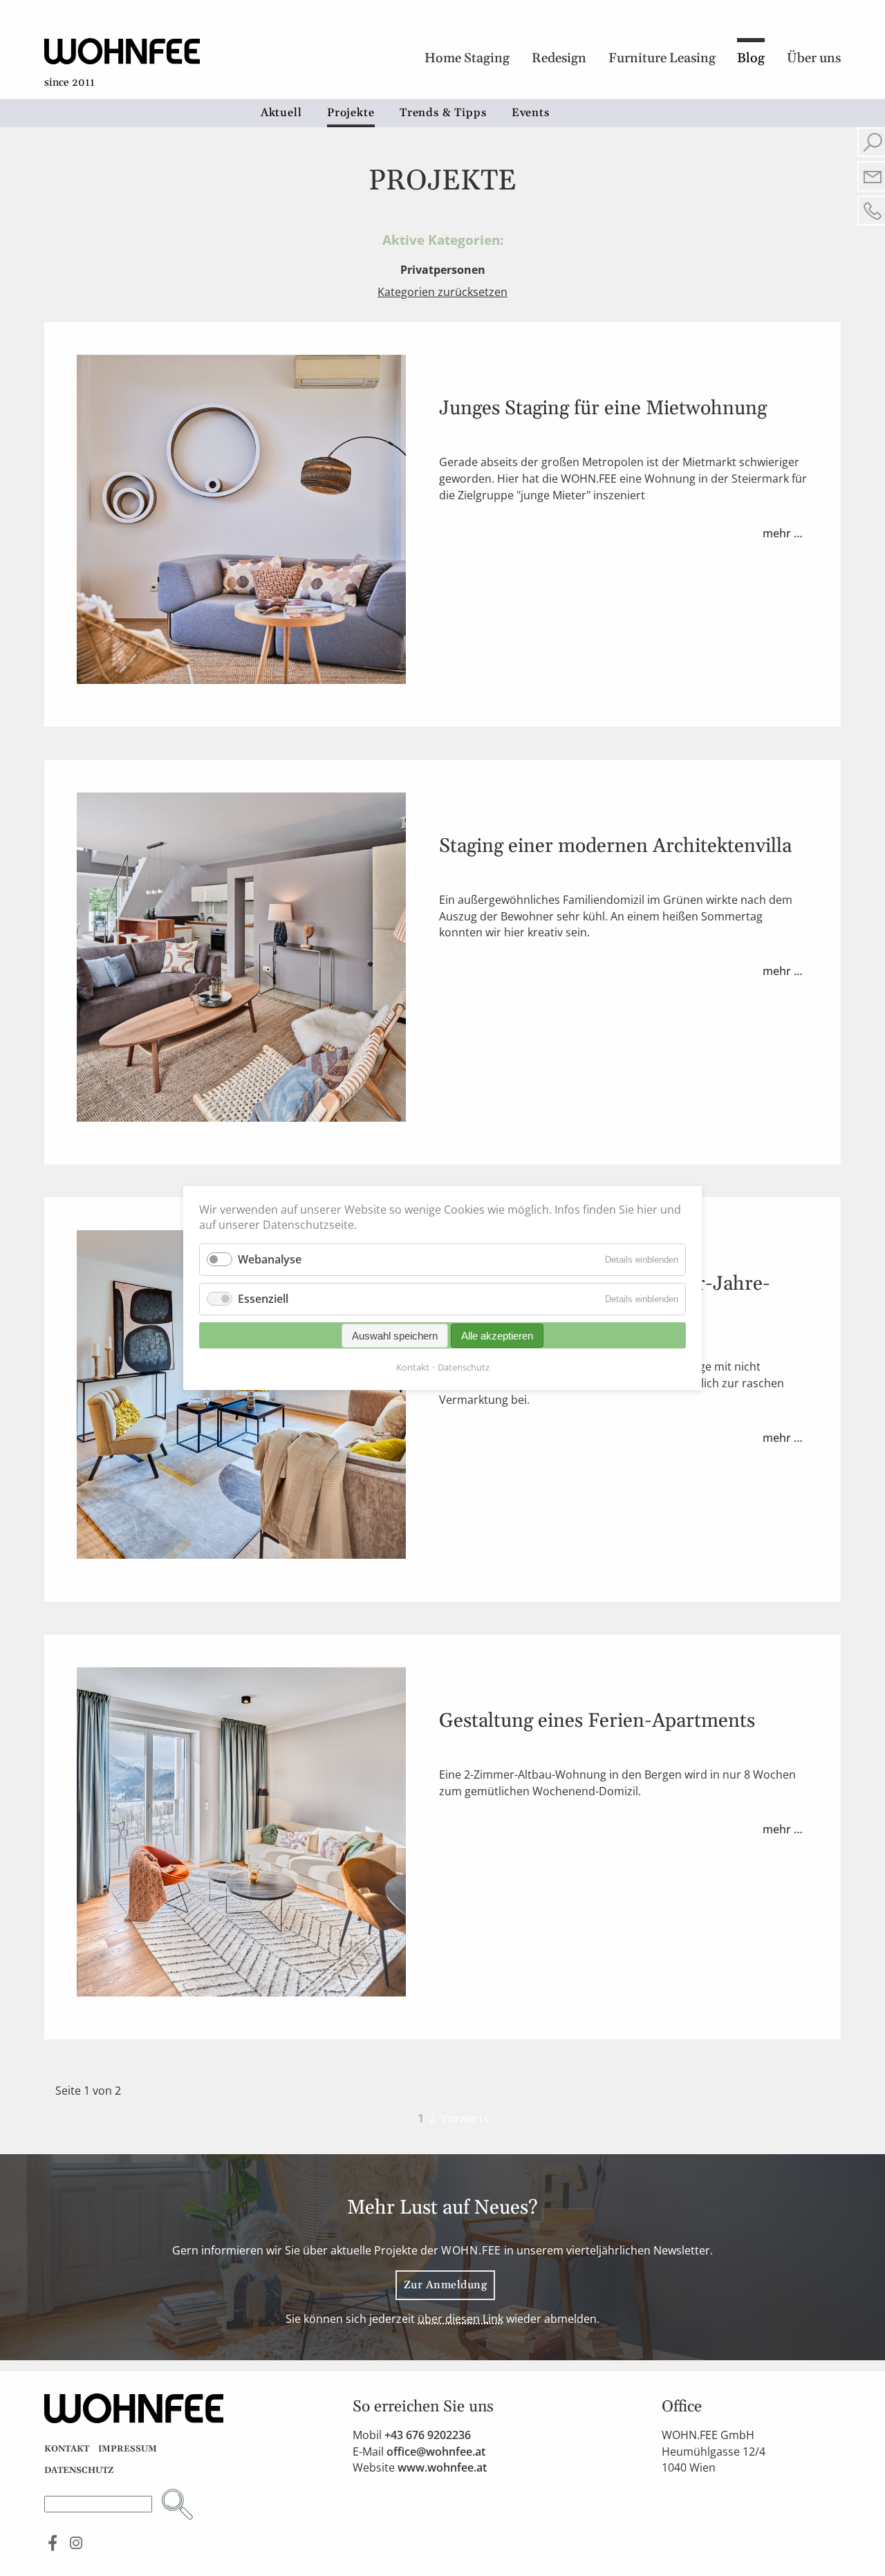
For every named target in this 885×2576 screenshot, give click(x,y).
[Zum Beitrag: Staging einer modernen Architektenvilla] (241, 1118)
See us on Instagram (76, 2542)
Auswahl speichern (395, 1336)
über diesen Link (460, 2319)
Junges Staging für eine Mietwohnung (603, 409)
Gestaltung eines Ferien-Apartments (597, 1721)
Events (531, 113)
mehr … (785, 536)
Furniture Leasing (662, 58)
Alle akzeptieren (497, 1336)
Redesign (559, 58)
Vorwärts (465, 2118)
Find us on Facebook (53, 2542)
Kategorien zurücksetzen (442, 292)
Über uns (814, 58)
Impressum (128, 2449)
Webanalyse (270, 1259)
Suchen (177, 2504)
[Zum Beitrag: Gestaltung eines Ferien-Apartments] (241, 1992)
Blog (751, 58)
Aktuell (281, 113)
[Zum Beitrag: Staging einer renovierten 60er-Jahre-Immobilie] (241, 1555)
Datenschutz (79, 2470)
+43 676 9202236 (428, 2435)
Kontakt (67, 2449)
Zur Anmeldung (445, 2285)
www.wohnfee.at (442, 2467)
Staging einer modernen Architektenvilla (615, 846)
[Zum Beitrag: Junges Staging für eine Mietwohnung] (241, 680)
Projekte (351, 113)
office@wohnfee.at (436, 2452)
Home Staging (467, 58)
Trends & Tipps (443, 113)
